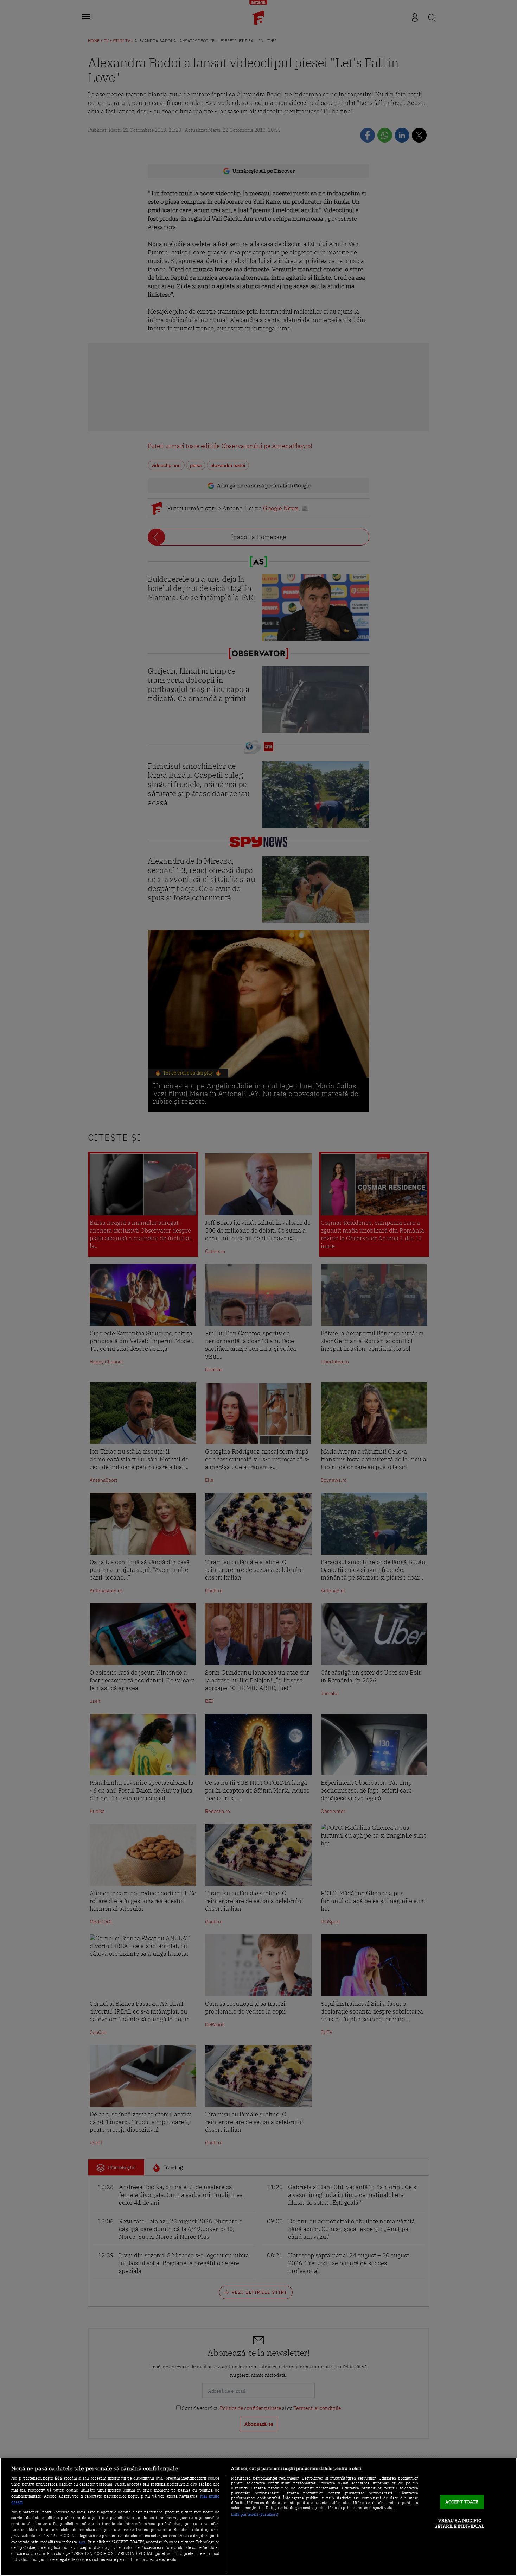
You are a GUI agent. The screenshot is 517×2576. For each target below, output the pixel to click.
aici (82, 2542)
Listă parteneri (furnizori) (255, 2514)
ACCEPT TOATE (462, 2502)
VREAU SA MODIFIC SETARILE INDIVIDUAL (459, 2524)
